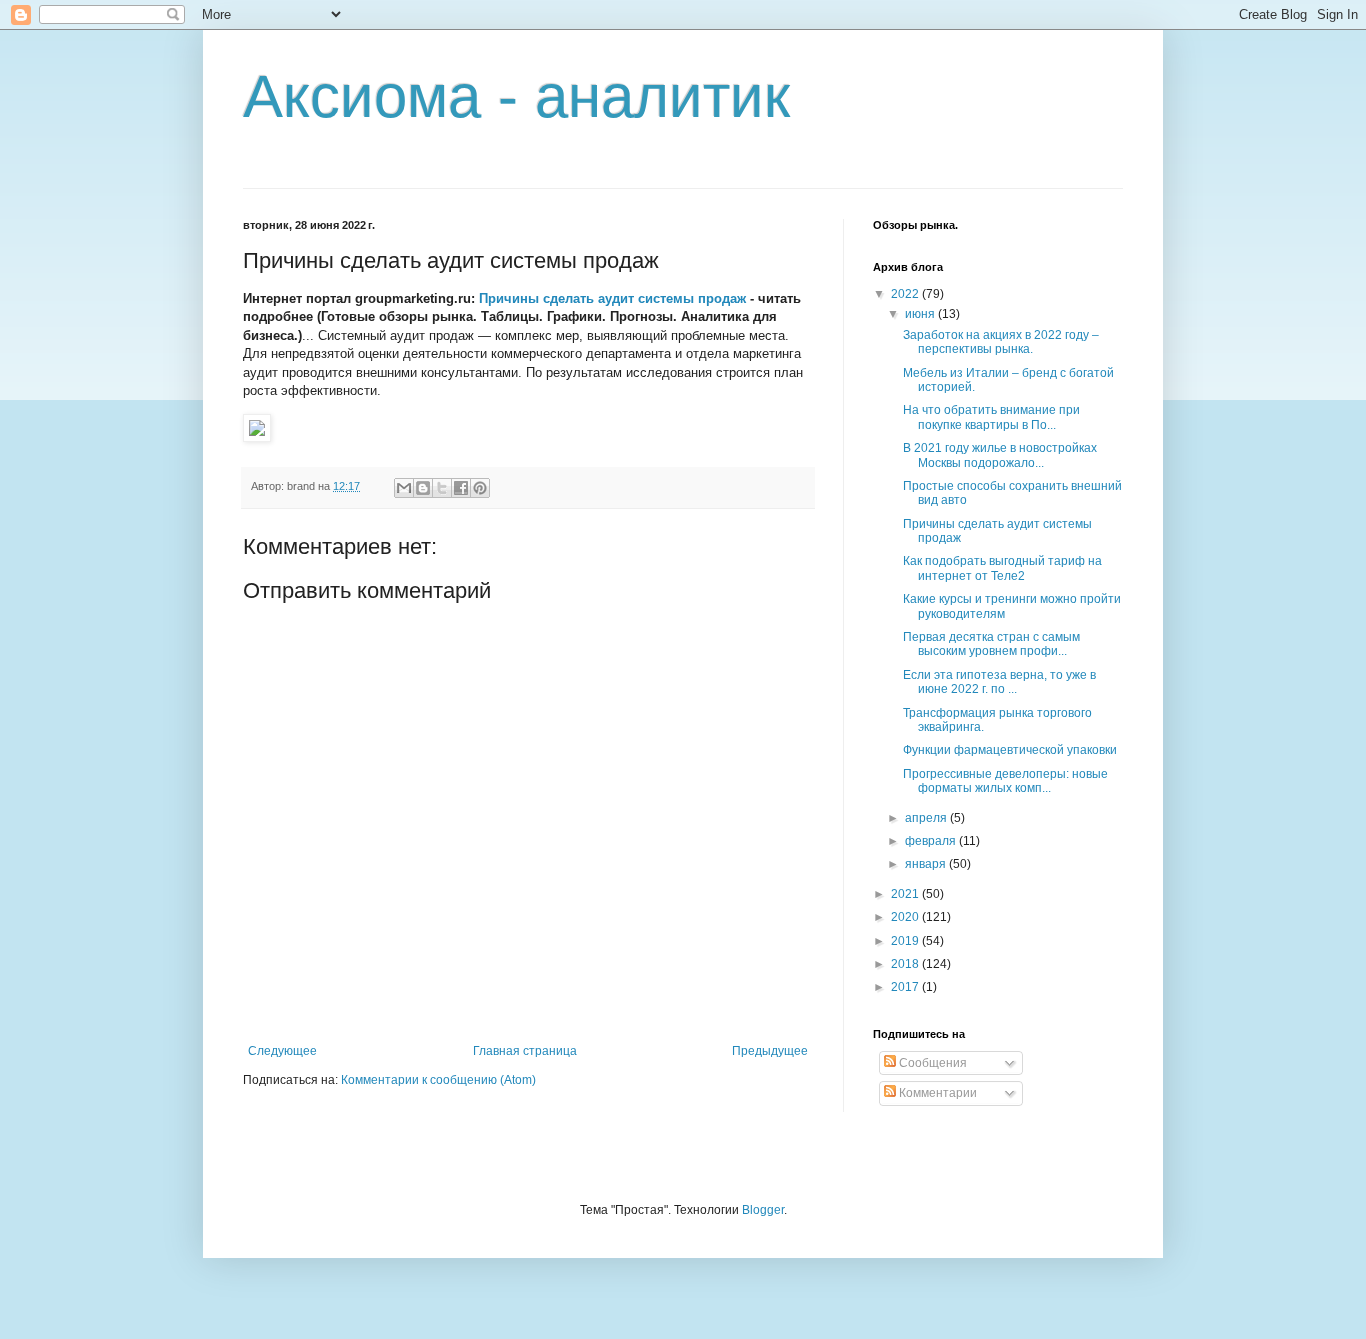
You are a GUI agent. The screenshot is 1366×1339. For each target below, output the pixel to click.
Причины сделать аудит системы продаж (612, 298)
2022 (906, 294)
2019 (906, 941)
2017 (906, 987)
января (927, 864)
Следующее (282, 1051)
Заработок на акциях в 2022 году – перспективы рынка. (1001, 342)
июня (921, 314)
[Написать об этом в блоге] (423, 488)
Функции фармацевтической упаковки (1010, 750)
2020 (906, 917)
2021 (906, 894)
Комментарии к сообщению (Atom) (438, 1080)
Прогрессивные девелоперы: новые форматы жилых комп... (1005, 781)
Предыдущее (770, 1051)
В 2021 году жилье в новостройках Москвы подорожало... (1000, 455)
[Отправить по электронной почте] (404, 488)
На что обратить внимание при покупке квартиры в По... (991, 417)
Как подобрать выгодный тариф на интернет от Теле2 (1002, 568)
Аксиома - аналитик (516, 96)
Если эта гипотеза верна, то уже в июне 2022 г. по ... (999, 682)
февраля (932, 841)
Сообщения (931, 1063)
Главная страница (525, 1051)
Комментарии (936, 1093)
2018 (906, 964)
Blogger (763, 1210)
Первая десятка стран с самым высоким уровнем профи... (991, 644)
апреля (927, 818)
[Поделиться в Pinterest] (480, 488)
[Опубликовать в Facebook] (461, 488)
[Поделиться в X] (442, 488)
